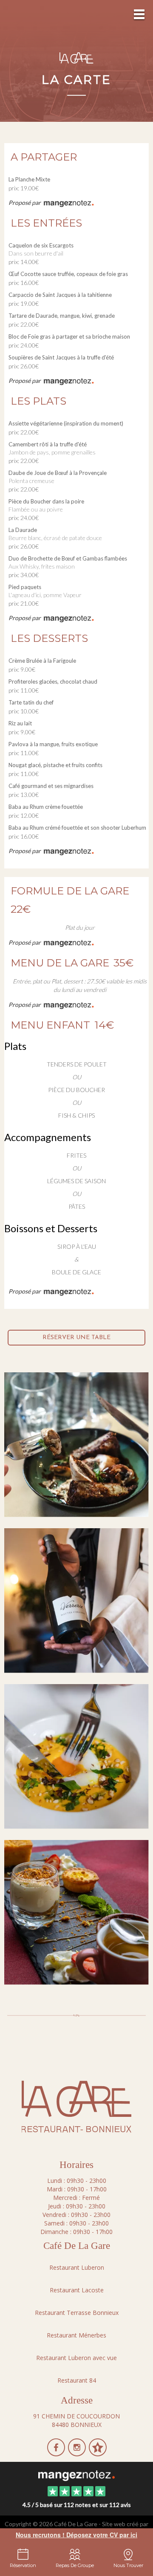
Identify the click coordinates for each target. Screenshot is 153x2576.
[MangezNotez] (98, 2453)
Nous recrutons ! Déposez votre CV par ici (76, 2535)
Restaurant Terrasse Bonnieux (77, 2313)
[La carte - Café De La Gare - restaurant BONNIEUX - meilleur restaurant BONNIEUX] (76, 1600)
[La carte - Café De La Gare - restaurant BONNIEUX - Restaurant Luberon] (76, 1444)
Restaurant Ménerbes (76, 2335)
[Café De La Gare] (76, 2475)
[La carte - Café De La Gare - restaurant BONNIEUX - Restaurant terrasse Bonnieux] (76, 1756)
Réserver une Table (76, 1338)
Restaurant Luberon (77, 2267)
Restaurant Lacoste (77, 2290)
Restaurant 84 (77, 2380)
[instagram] (78, 2453)
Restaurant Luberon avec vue (76, 2358)
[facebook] (57, 2453)
